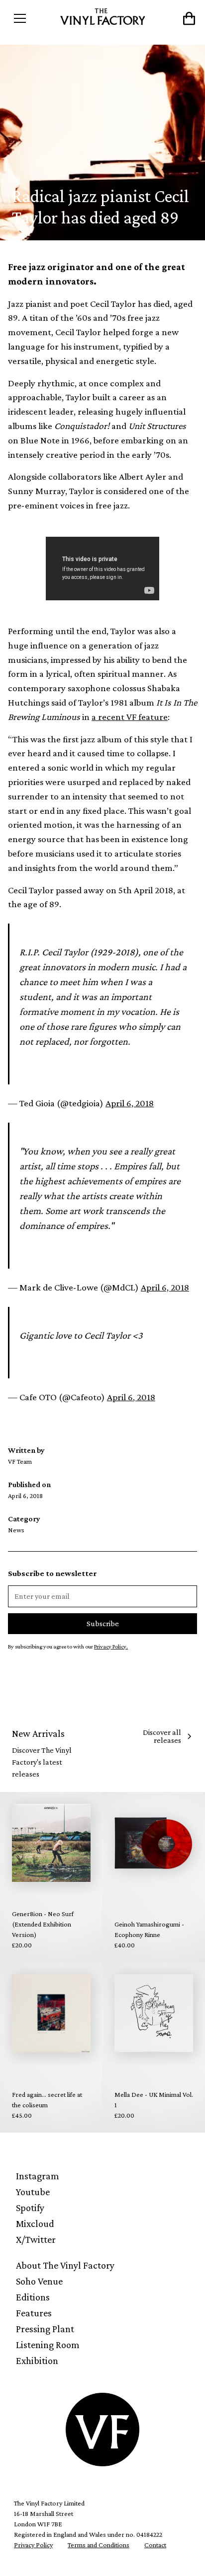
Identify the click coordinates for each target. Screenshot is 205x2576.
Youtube (33, 2192)
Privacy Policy (33, 2545)
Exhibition (37, 2361)
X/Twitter (36, 2239)
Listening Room (48, 2345)
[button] (32, 18)
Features (34, 2313)
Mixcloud (35, 2223)
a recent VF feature (130, 717)
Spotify (30, 2208)
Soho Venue (39, 2281)
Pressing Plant (45, 2329)
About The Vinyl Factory (65, 2265)
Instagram (38, 2176)
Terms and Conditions (99, 2545)
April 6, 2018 (130, 1103)
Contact (155, 2545)
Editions (33, 2297)
